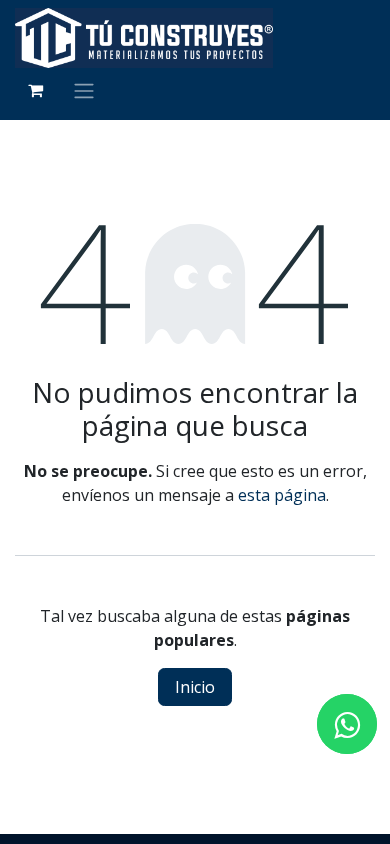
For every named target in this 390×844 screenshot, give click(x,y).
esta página (282, 495)
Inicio (195, 687)
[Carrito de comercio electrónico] (35, 90)
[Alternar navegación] (84, 90)
